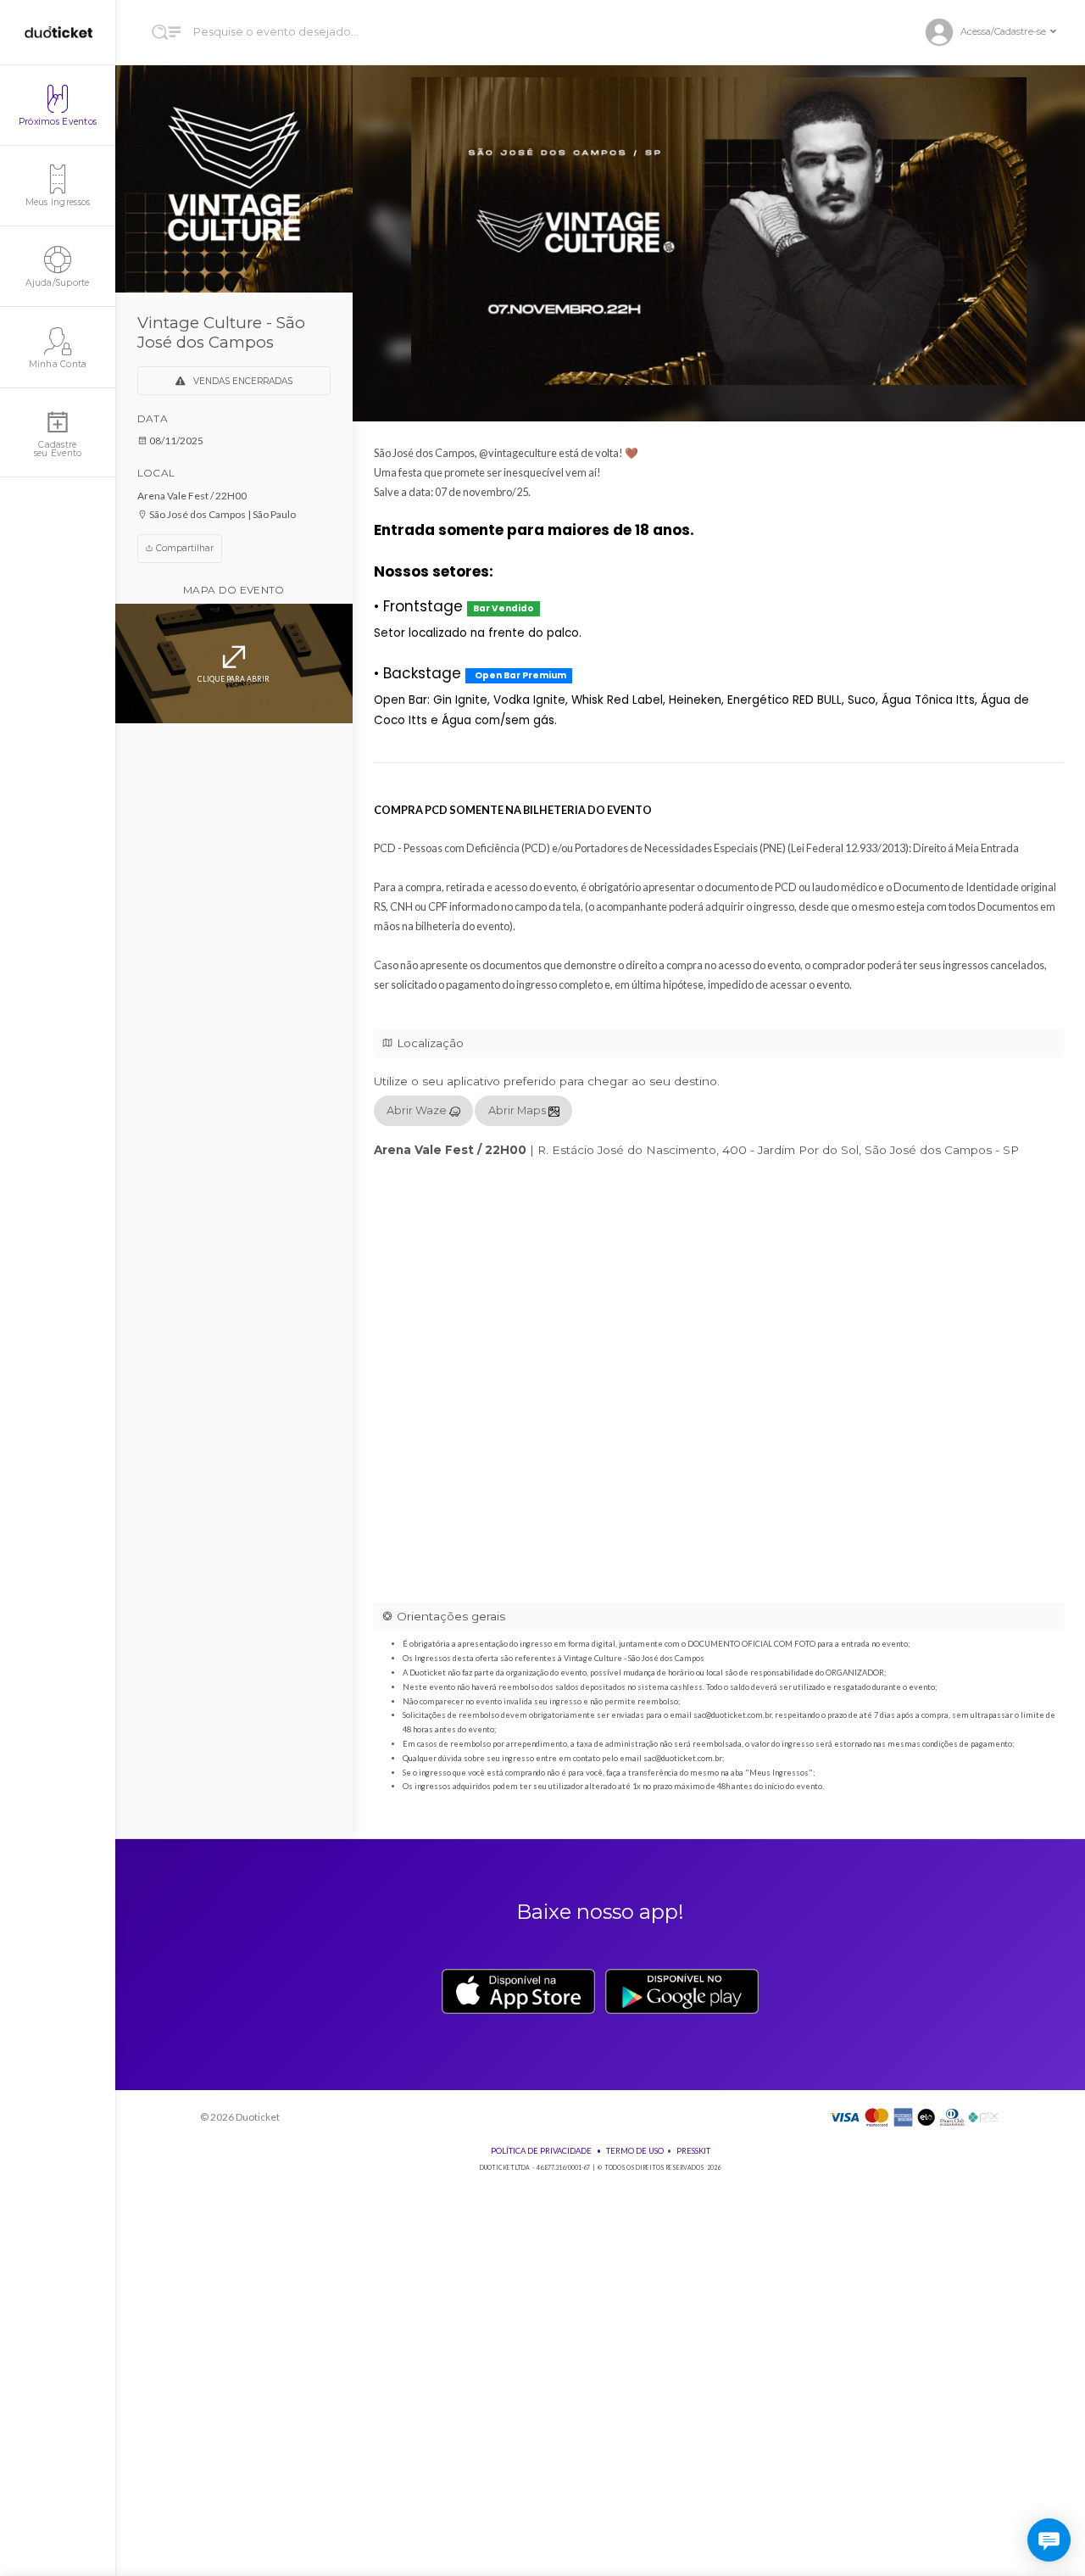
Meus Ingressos (58, 202)
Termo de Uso (635, 2151)
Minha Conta (58, 364)
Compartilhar (184, 548)
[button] (998, 33)
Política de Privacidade (541, 2151)
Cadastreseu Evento (58, 449)
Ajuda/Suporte (57, 283)
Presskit (693, 2151)
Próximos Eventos (58, 122)
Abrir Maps (518, 1110)
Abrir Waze (418, 1110)
